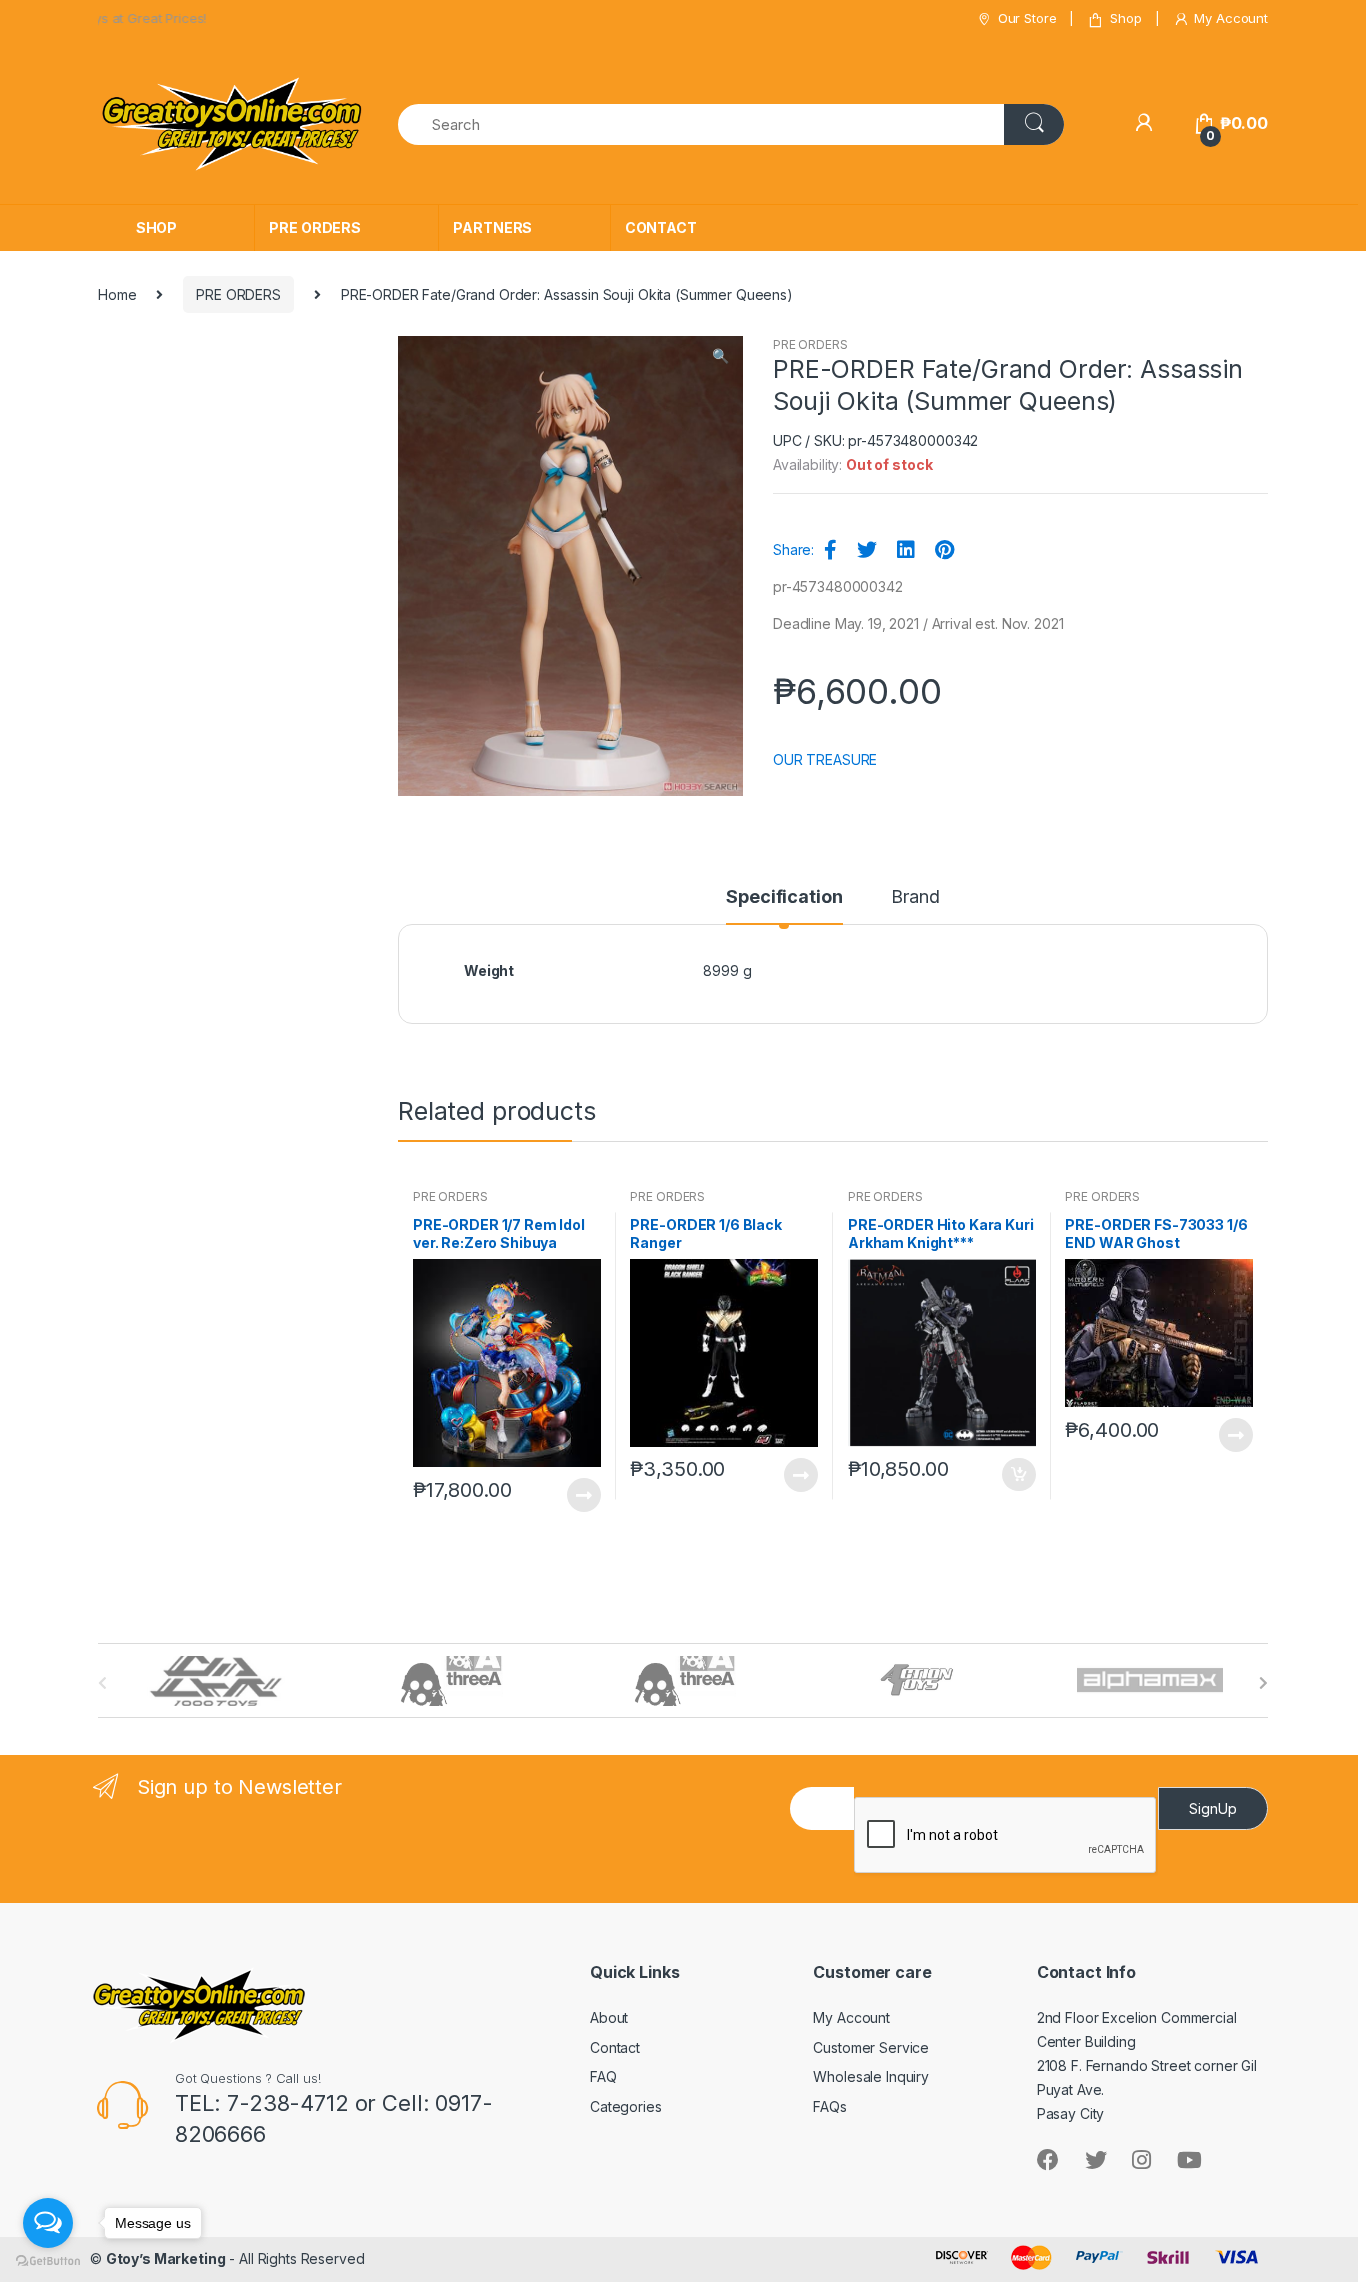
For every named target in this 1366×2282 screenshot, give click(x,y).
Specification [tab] (784, 897)
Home (117, 294)
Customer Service (871, 2047)
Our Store (1027, 18)
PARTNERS (492, 227)
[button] (720, 358)
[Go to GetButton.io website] (48, 2261)
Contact (615, 2047)
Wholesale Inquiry (871, 2076)
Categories (626, 2106)
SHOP (156, 227)
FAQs (829, 2106)
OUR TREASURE (825, 759)
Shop (1125, 18)
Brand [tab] (915, 897)
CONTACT (661, 227)
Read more (583, 1495)
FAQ (603, 2076)
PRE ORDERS (315, 227)
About (609, 2017)
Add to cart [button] (1018, 1475)
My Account (1231, 18)
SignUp (1213, 1808)
